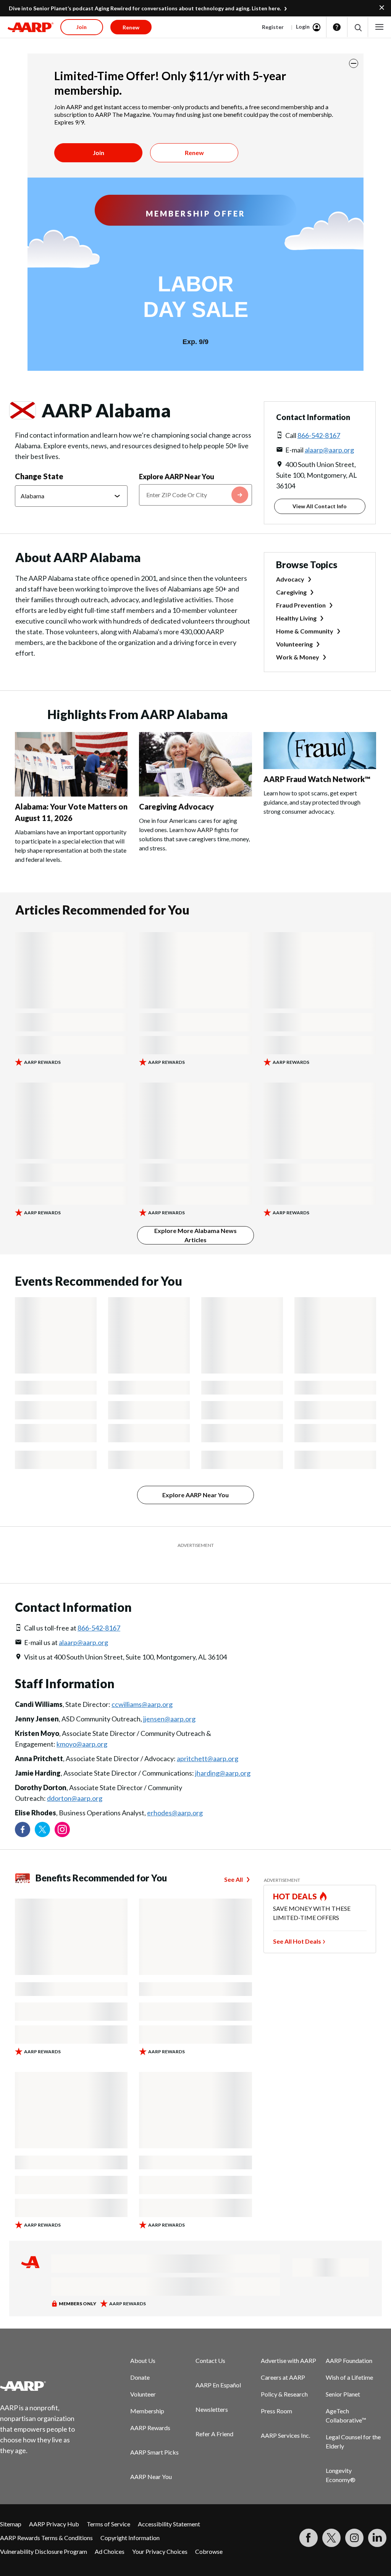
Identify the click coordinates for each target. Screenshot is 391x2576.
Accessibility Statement (169, 2505)
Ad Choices (110, 2532)
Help (337, 27)
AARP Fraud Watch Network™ (317, 779)
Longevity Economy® (341, 2456)
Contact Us (210, 2341)
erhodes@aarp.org (175, 1794)
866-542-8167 (319, 435)
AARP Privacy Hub (54, 2505)
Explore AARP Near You (177, 477)
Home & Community (305, 631)
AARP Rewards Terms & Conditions (46, 2519)
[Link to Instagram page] (62, 1810)
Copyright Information (130, 2519)
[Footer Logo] (42, 2367)
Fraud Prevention (301, 605)
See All (233, 1860)
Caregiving (291, 592)
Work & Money (298, 657)
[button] (358, 27)
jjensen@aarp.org (169, 1700)
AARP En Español (218, 2366)
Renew (194, 153)
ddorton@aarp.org (75, 1779)
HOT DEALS (295, 1877)
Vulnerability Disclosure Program (44, 2532)
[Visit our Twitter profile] (42, 1810)
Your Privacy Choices (160, 2532)
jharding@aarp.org (223, 1754)
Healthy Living (296, 618)
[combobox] (195, 495)
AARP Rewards (150, 2409)
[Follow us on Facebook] (23, 1810)
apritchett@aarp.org (208, 1739)
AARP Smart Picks (154, 2433)
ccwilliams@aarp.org (142, 1685)
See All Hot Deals (297, 1922)
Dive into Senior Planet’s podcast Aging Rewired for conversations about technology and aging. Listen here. (145, 8)
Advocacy (290, 579)
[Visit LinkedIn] (377, 2519)
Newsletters (212, 2390)
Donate (140, 2358)
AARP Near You (151, 2457)
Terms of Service (108, 2505)
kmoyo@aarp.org (82, 1725)
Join (99, 153)
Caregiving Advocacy (176, 806)
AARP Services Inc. (285, 2416)
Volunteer (143, 2375)
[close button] (354, 63)
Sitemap (11, 2505)
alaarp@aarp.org (329, 450)
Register (273, 27)
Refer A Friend (214, 2415)
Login (303, 27)
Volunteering (294, 644)
